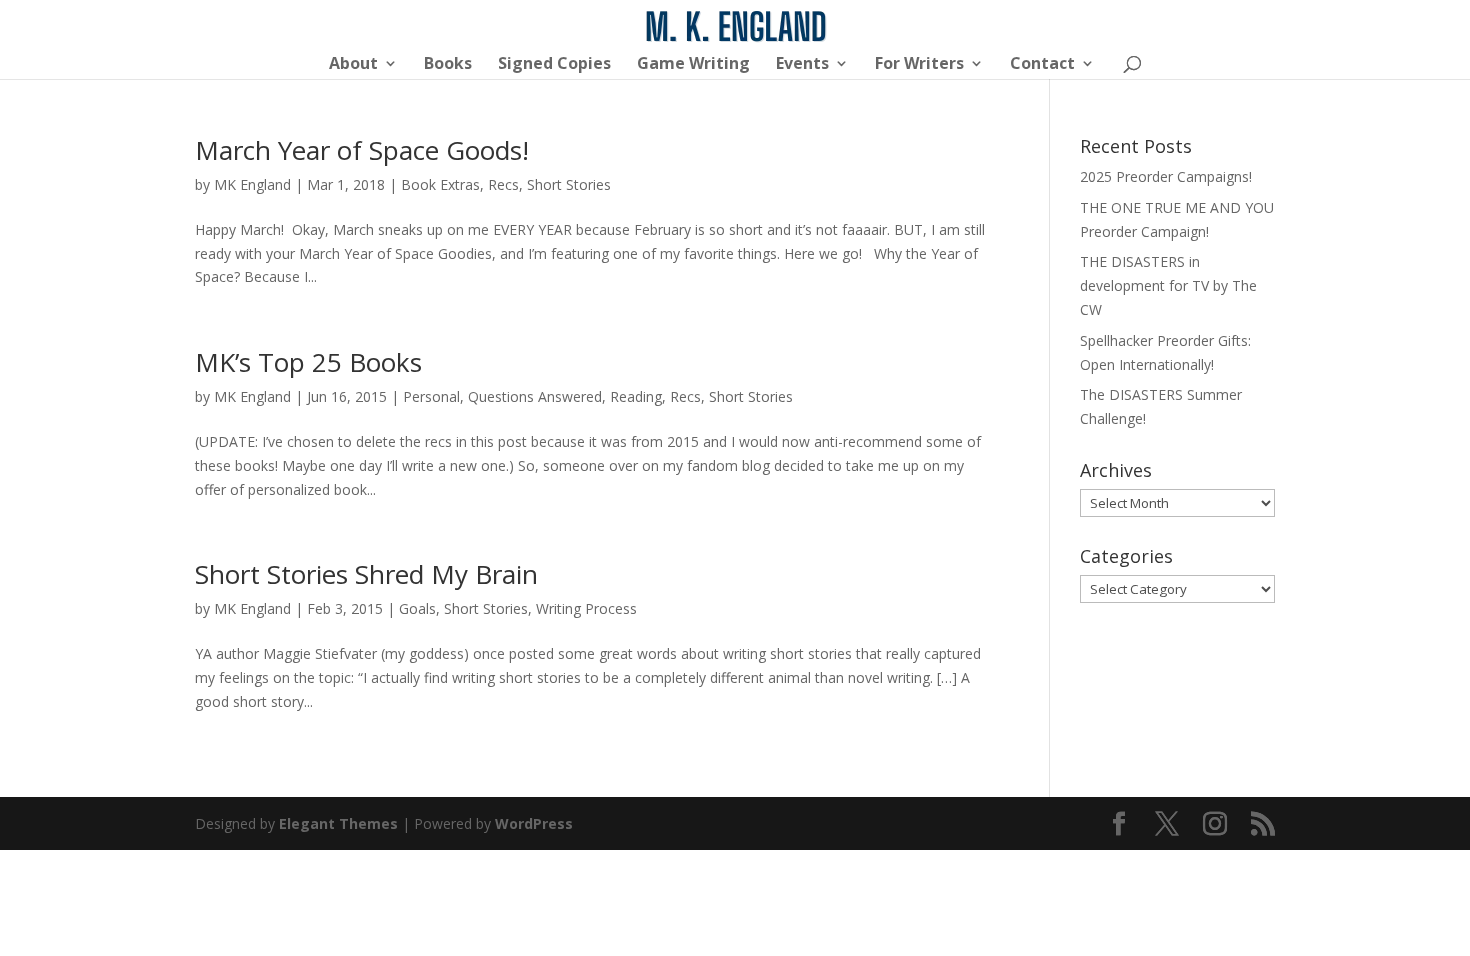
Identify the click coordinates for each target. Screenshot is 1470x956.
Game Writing (693, 65)
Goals (417, 608)
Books (448, 65)
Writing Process (586, 608)
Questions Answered (535, 396)
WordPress (534, 823)
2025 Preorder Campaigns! (1166, 176)
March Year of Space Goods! (362, 150)
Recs (503, 184)
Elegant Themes (338, 823)
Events (802, 65)
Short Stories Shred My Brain (366, 574)
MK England (252, 184)
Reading (636, 396)
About (353, 65)
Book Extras (440, 184)
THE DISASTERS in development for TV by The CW (1168, 285)
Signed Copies (554, 65)
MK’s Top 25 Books (308, 362)
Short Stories (569, 184)
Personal (431, 396)
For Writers (919, 65)
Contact (1042, 65)
